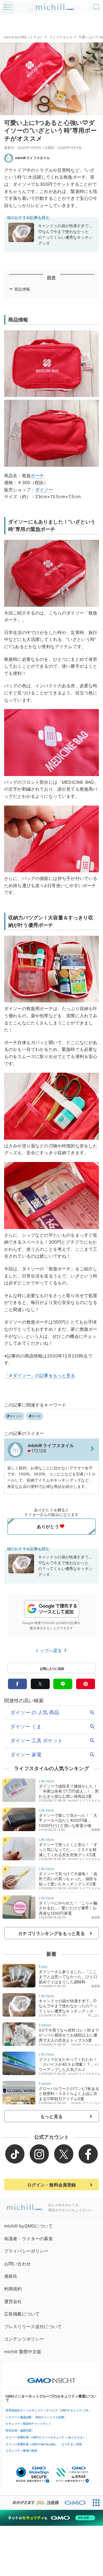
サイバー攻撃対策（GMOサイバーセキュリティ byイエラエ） (45, 2437)
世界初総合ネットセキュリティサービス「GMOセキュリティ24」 (48, 2410)
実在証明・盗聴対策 (19, 2430)
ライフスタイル (61, 37)
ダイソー (44, 490)
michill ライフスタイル (32, 158)
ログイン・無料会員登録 (52, 2185)
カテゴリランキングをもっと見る (51, 1933)
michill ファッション (86, 2044)
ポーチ (37, 476)
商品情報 (22, 289)
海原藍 (96, 1830)
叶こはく (94, 2015)
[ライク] (97, 5)
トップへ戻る (49, 1651)
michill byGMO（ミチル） (23, 37)
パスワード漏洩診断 (19, 2417)
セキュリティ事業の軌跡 (21, 2451)
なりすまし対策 (72, 2444)
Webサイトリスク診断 (50, 2417)
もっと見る (51, 2116)
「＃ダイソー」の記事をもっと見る (40, 1375)
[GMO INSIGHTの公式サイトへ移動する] (51, 2378)
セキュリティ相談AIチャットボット (28, 2424)
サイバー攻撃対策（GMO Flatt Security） (32, 2444)
